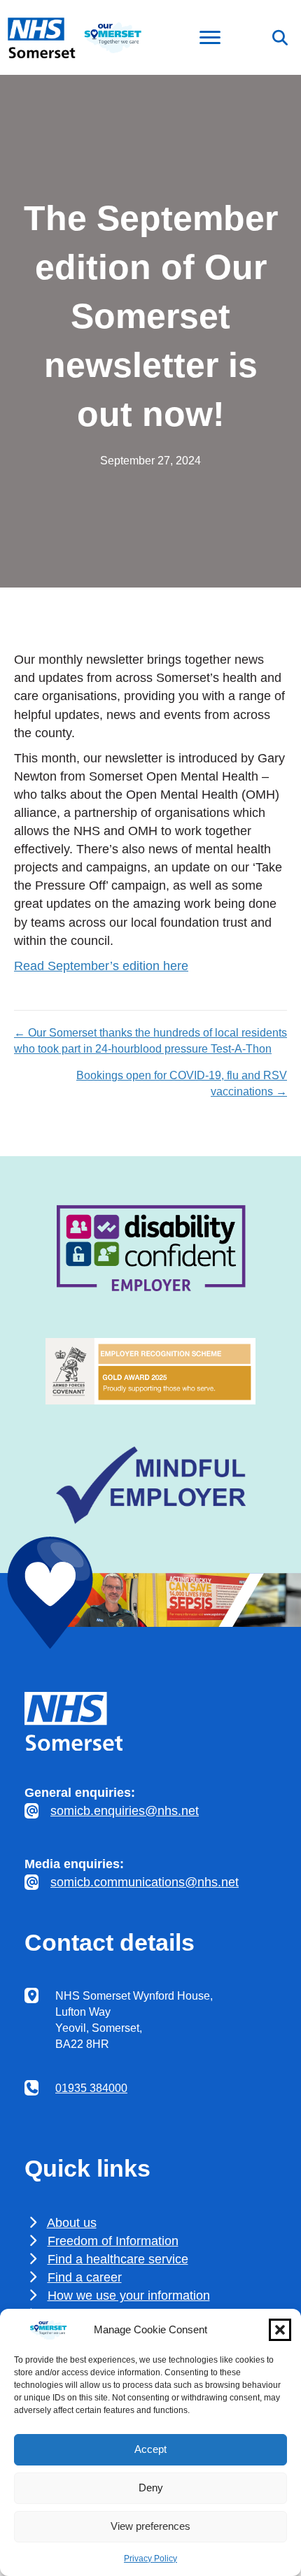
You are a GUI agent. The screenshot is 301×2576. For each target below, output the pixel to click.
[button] (280, 2330)
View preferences (150, 2526)
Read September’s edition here (101, 966)
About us (72, 2223)
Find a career (85, 2277)
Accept (150, 2449)
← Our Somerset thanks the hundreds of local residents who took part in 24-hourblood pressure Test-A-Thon (150, 1041)
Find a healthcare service (118, 2259)
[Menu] (210, 38)
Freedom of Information (113, 2241)
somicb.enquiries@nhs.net (125, 1811)
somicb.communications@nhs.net (145, 1882)
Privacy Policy (150, 2559)
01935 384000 (91, 2088)
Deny (151, 2488)
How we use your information (129, 2296)
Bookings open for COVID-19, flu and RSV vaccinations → (182, 1083)
